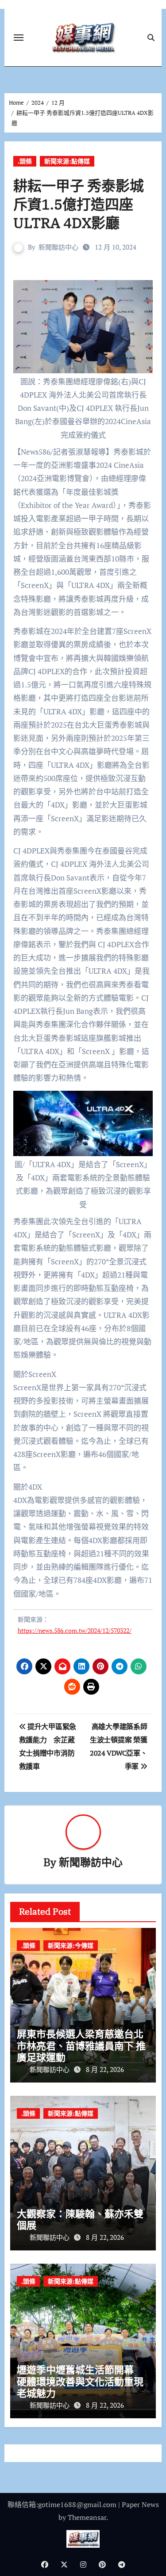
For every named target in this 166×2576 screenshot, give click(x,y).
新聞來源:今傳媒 (71, 1945)
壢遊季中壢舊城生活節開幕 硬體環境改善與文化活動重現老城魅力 (80, 2381)
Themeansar (87, 2517)
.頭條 (25, 161)
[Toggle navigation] (19, 38)
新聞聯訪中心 (58, 247)
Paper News (140, 2504)
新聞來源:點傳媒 (67, 161)
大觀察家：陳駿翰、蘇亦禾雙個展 (80, 2219)
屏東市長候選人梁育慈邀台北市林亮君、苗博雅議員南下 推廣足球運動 (81, 2045)
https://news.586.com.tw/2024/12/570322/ (75, 1630)
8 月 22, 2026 (105, 2069)
